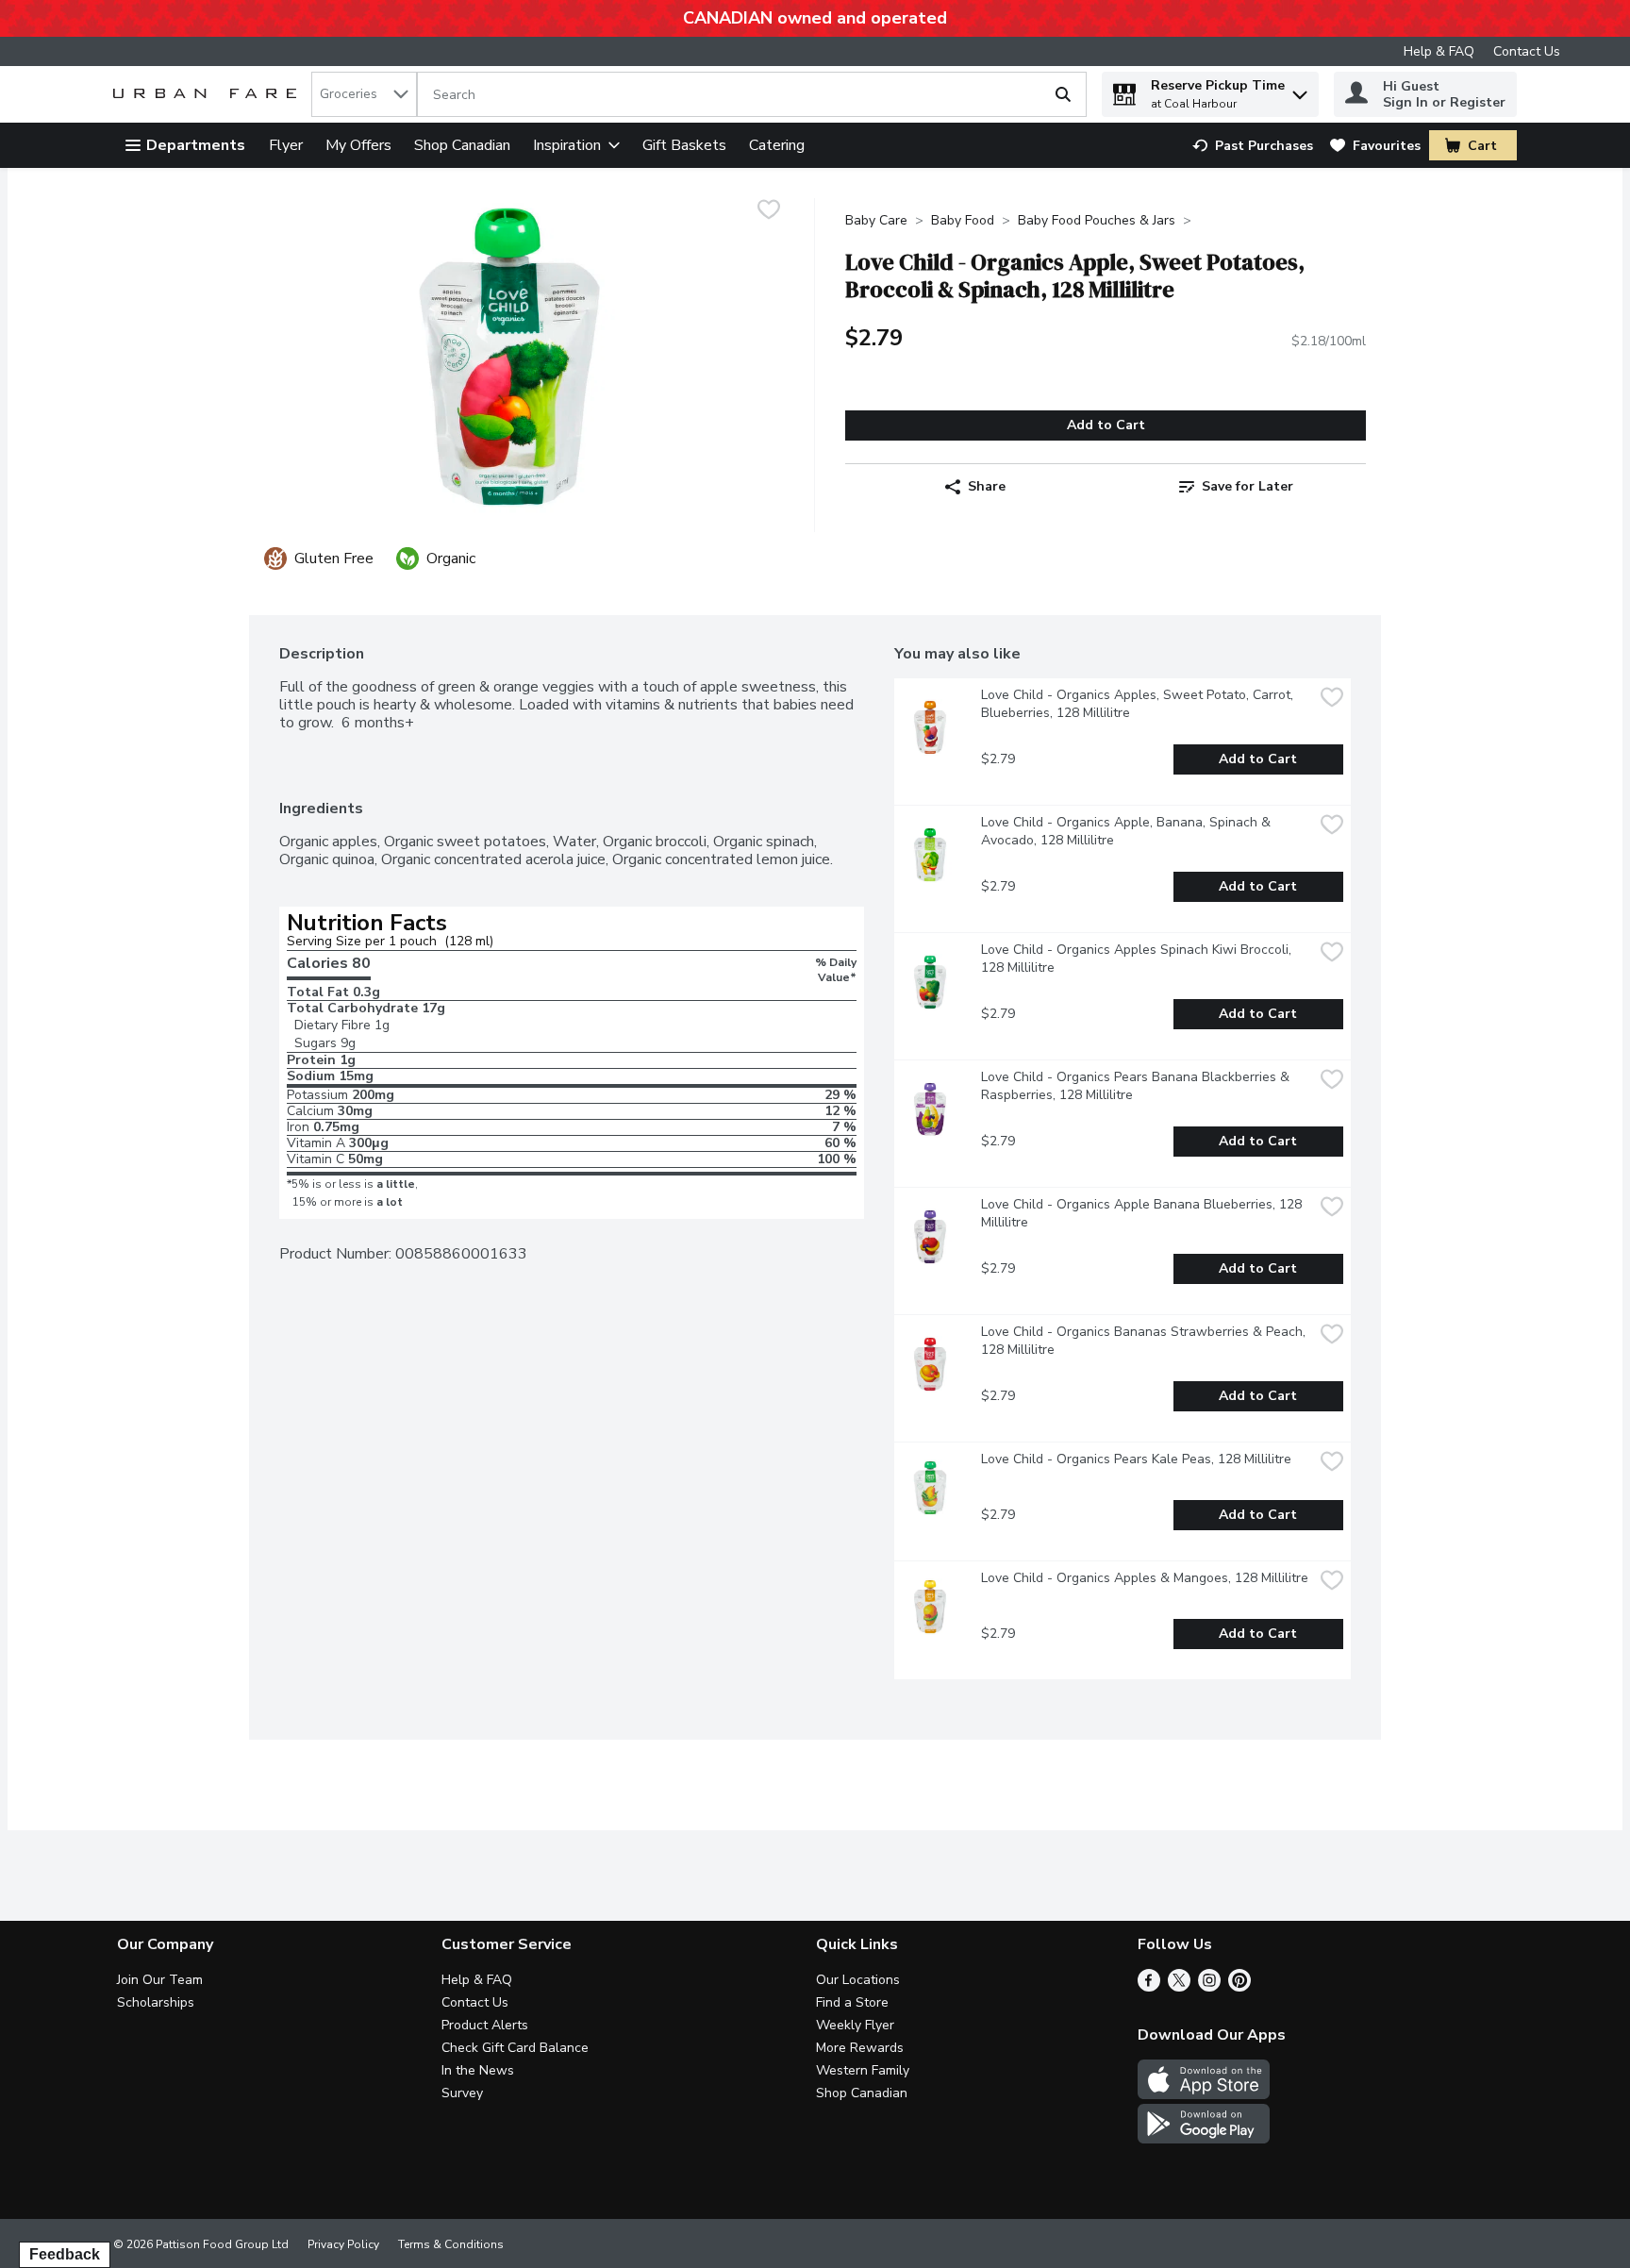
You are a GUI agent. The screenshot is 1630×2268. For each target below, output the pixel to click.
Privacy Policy (343, 2244)
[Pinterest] (1239, 1987)
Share (987, 486)
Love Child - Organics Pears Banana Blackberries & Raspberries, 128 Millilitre (1137, 1086)
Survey (462, 2093)
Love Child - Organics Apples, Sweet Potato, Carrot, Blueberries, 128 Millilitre (1139, 704)
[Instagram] (1209, 1987)
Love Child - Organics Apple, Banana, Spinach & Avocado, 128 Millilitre (1128, 831)
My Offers (358, 145)
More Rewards (860, 2048)
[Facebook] (1149, 1987)
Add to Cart (1106, 425)
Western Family (863, 2070)
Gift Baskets (684, 145)
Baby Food (963, 220)
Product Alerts (485, 2025)
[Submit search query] (1063, 94)
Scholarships (156, 2002)
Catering (777, 145)
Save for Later (1247, 486)
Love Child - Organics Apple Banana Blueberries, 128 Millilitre (1143, 1213)
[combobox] (364, 94)
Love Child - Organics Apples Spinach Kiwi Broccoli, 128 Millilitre (1138, 959)
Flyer (286, 145)
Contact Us (1527, 51)
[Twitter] (1179, 1987)
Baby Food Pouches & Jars (1097, 220)
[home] (208, 95)
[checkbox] (769, 212)
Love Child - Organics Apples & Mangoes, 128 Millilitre (1145, 1578)
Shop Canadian (462, 145)
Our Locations (858, 1980)
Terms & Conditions (451, 2244)
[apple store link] (1204, 2094)
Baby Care (876, 220)
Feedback (65, 2254)
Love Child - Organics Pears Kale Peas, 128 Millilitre (1136, 1459)
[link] (1253, 146)
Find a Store (852, 2002)
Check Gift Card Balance (515, 2048)
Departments (196, 145)
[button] (1300, 90)
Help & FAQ (1439, 51)
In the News (478, 2070)
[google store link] (1204, 2139)
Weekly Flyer (855, 2025)
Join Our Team (160, 1980)
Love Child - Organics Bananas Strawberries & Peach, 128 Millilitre (1145, 1341)
